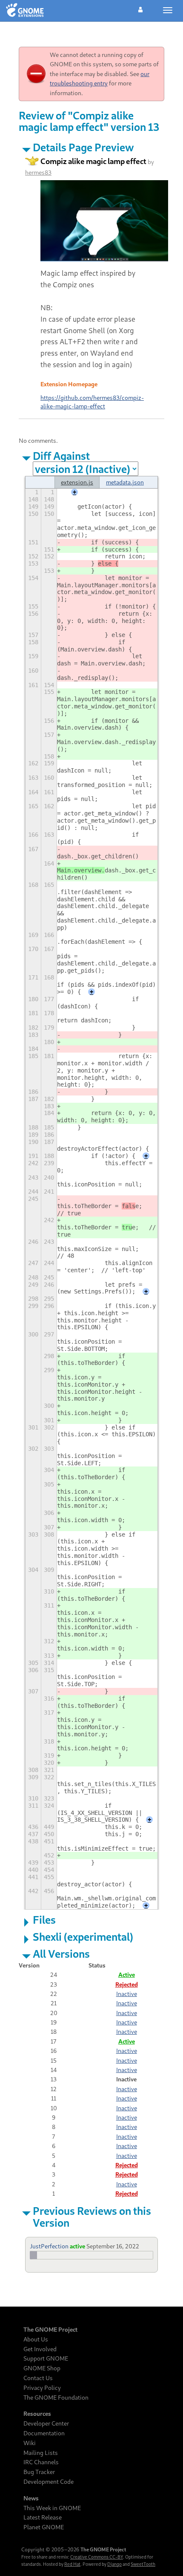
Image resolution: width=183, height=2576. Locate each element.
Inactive (127, 1994)
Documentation (44, 2433)
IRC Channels (41, 2462)
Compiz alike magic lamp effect (93, 161)
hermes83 (38, 172)
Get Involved (40, 2349)
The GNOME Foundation (56, 2398)
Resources (37, 2414)
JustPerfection (49, 2246)
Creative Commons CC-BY (97, 2557)
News (31, 2498)
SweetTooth (143, 2564)
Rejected (127, 1984)
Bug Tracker (39, 2472)
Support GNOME (46, 2358)
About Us (36, 2339)
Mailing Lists (41, 2453)
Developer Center (46, 2423)
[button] (140, 8)
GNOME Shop (42, 2368)
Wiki (30, 2443)
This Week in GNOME (52, 2508)
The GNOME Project (50, 2330)
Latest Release (43, 2517)
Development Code (49, 2482)
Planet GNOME (44, 2527)
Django (114, 2564)
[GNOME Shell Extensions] (25, 11)
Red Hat (72, 2564)
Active (127, 1974)
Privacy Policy (42, 2388)
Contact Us (38, 2378)
